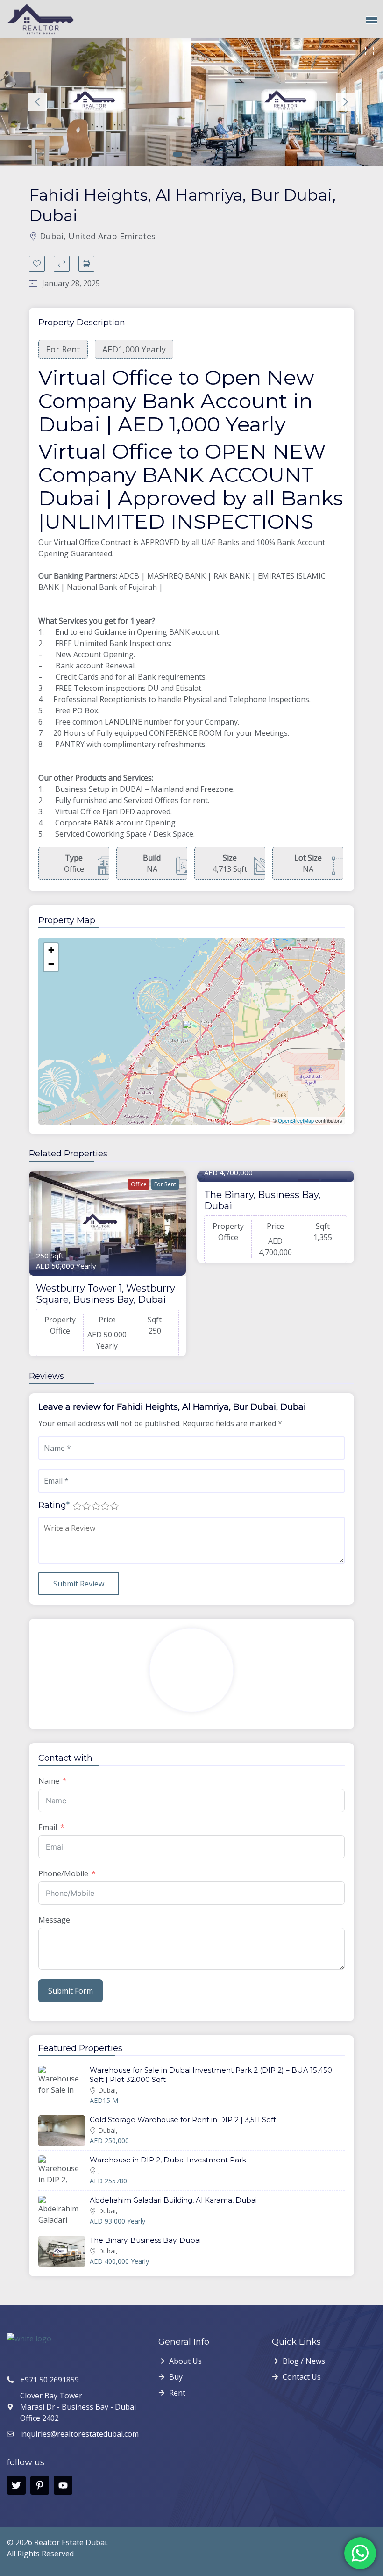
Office (139, 1184)
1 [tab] (177, 154)
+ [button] (51, 950)
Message (54, 1920)
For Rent (165, 1184)
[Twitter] (16, 2485)
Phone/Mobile (63, 1873)
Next (346, 102)
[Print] (86, 264)
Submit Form (71, 1991)
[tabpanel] (96, 102)
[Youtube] (63, 2485)
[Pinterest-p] (40, 2485)
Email (48, 1827)
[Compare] (62, 264)
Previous (37, 102)
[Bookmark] (37, 264)
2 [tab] (191, 154)
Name (49, 1781)
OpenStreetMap (296, 1120)
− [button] (51, 964)
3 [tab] (206, 154)
